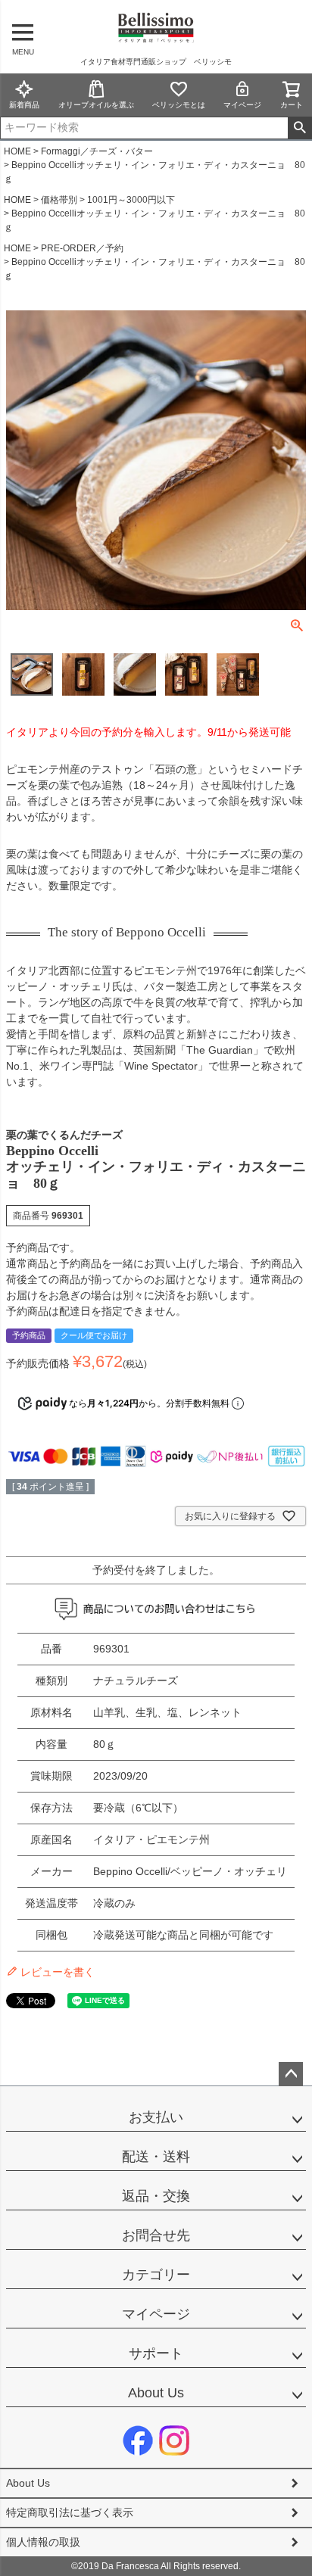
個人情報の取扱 (43, 2542)
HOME (17, 151)
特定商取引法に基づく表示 (70, 2512)
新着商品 (24, 105)
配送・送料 (156, 2157)
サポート (156, 2353)
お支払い (156, 2117)
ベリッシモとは (179, 105)
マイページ (242, 105)
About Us (156, 2393)
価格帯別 (59, 200)
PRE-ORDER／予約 (82, 248)
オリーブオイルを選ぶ (96, 105)
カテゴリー (156, 2275)
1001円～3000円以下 (131, 200)
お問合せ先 (156, 2235)
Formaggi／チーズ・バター (97, 151)
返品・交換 (156, 2196)
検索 (300, 128)
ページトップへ (291, 2074)
